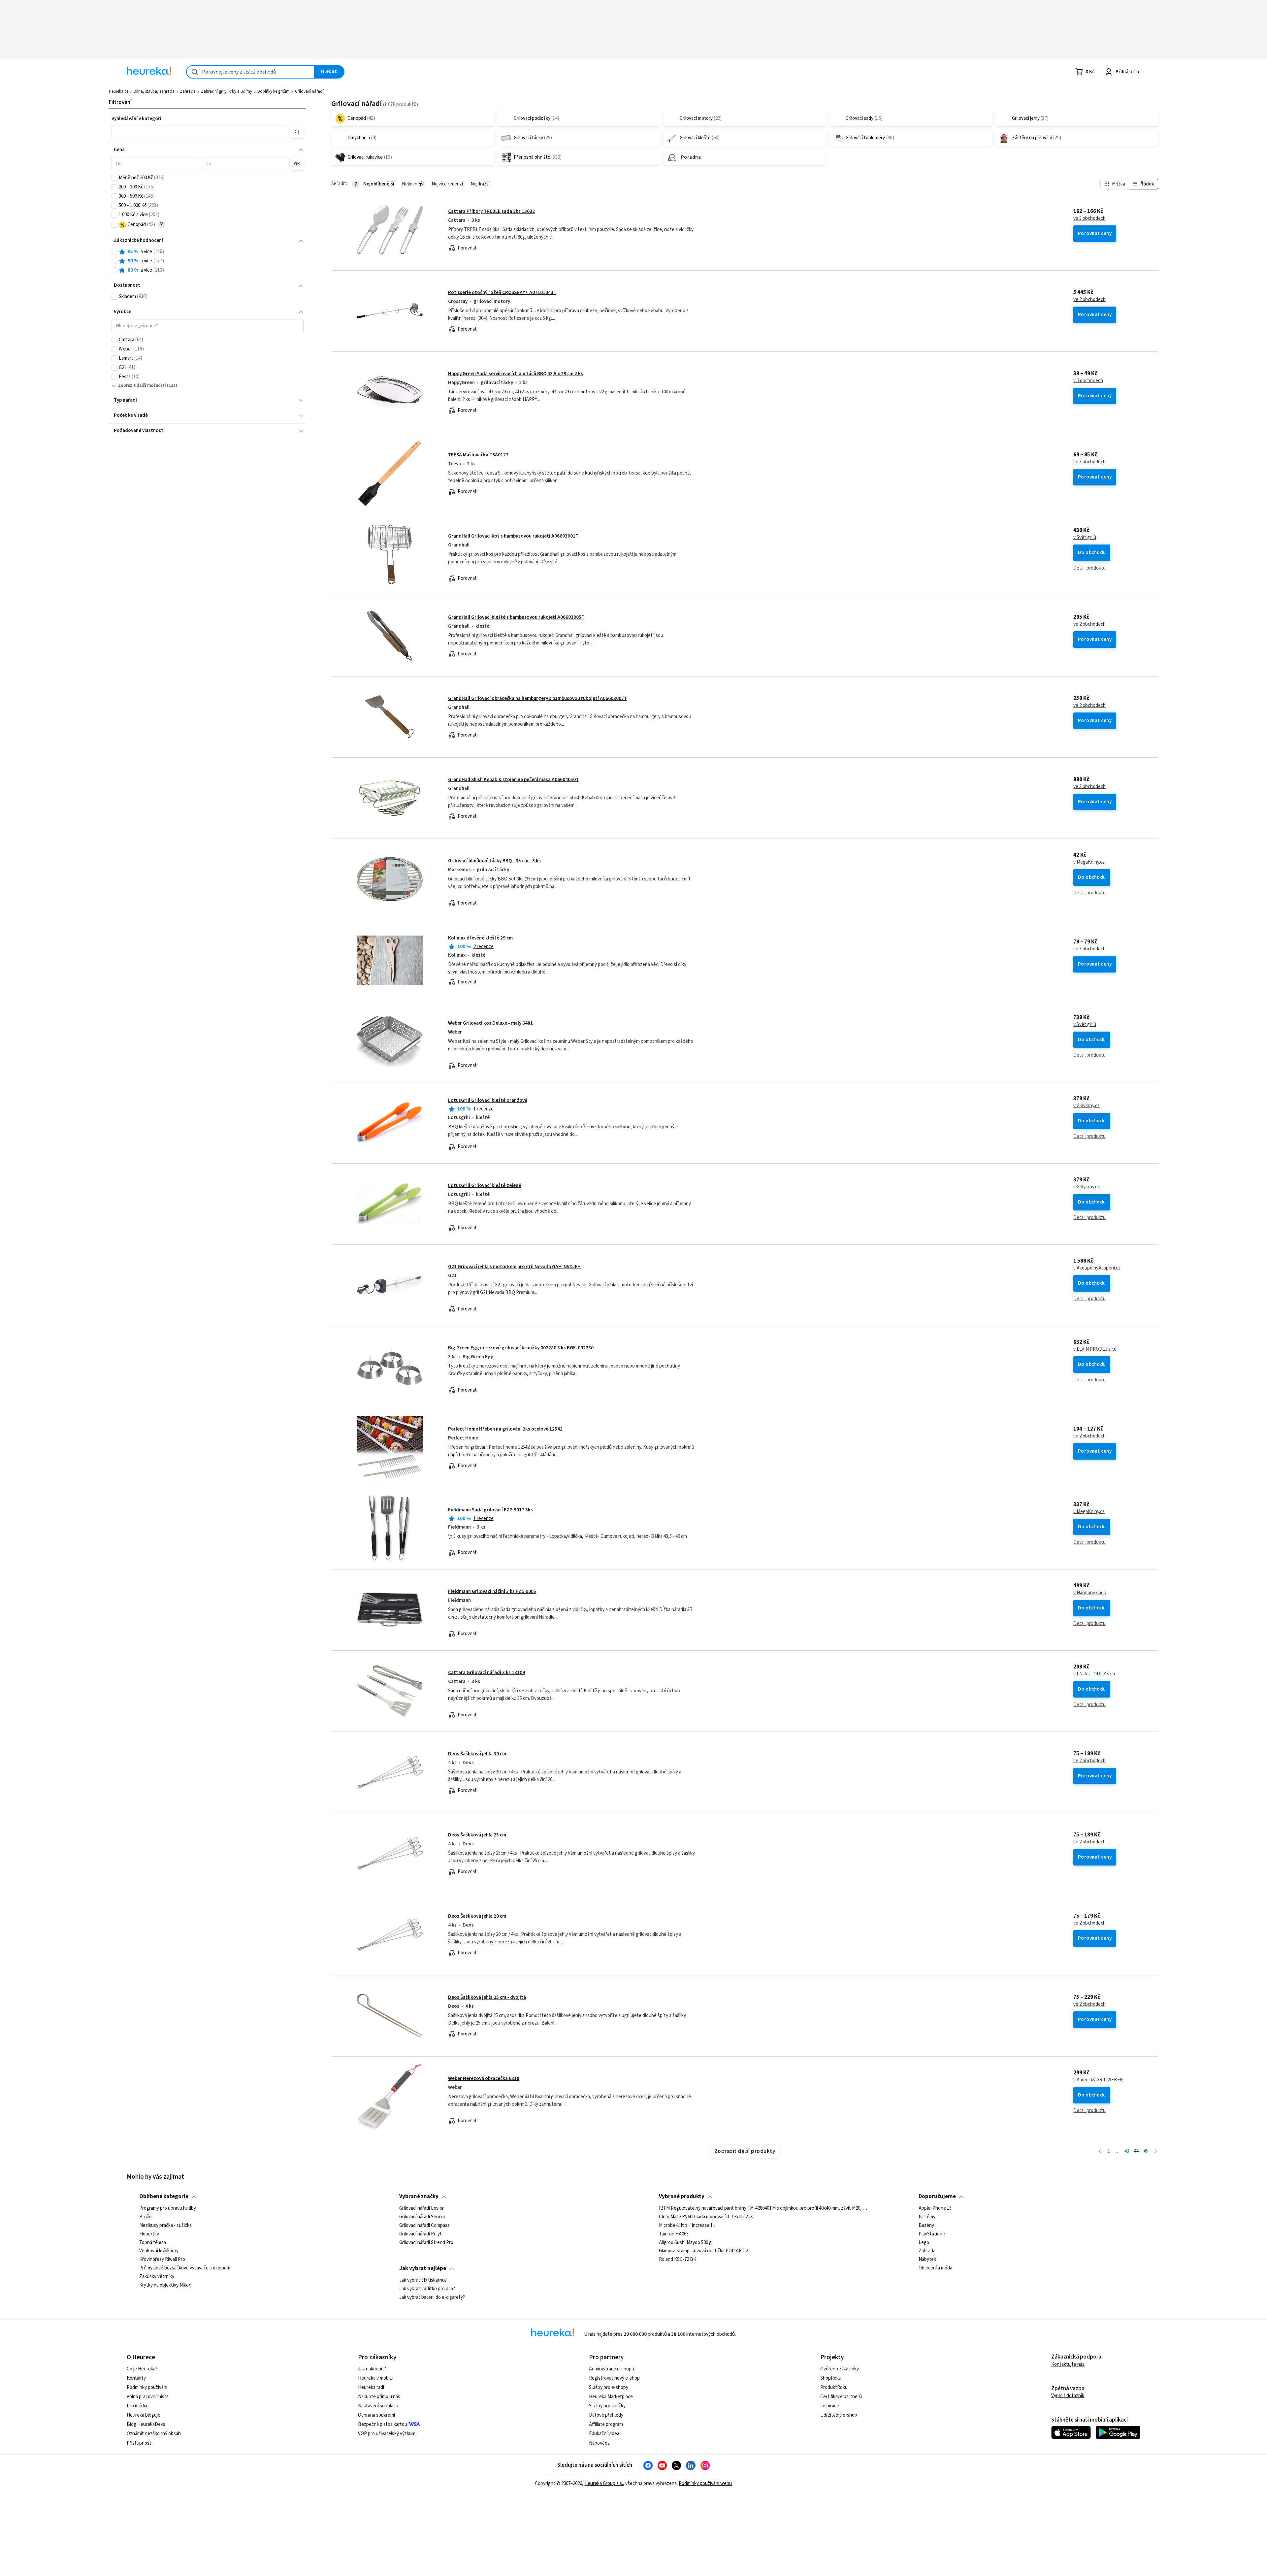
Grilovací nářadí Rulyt (421, 2234)
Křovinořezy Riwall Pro (162, 2260)
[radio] (114, 252)
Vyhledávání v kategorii (137, 119)
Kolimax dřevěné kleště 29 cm (480, 938)
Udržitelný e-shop (839, 2415)
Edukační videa (604, 2434)
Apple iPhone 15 (935, 2208)
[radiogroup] (208, 261)
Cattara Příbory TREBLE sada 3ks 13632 (491, 211)
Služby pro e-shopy (609, 2387)
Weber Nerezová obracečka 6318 (484, 2079)
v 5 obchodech (1088, 381)
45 (1146, 2151)
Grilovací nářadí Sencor (422, 2217)
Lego (924, 2242)
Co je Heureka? (142, 2369)
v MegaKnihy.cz (1089, 862)
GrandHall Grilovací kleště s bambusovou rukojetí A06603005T (516, 617)
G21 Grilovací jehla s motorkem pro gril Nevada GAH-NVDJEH (514, 1267)
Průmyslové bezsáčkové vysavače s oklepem (185, 2268)
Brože (146, 2217)
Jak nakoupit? (372, 2369)
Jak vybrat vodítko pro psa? (427, 2289)
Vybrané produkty (682, 2196)
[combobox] (250, 72)
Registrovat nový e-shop (614, 2378)
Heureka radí (371, 2387)
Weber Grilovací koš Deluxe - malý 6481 (490, 1023)
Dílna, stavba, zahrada (154, 91)
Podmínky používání (147, 2387)
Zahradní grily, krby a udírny (227, 91)
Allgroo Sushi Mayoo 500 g (685, 2242)
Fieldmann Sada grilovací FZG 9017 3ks (490, 1510)
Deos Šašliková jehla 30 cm (477, 1754)
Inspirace (830, 2406)
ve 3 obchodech (1089, 218)
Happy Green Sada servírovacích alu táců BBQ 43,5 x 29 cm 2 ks (516, 374)
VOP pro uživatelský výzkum (387, 2434)
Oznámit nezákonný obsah (154, 2434)
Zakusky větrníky (157, 2277)
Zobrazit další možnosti (142, 385)
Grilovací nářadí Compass (424, 2225)
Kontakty (136, 2378)
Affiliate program (606, 2424)
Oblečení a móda (935, 2268)
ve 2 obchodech (1089, 300)
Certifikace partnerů (841, 2397)
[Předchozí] (1100, 2151)
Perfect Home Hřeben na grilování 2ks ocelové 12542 (505, 1429)
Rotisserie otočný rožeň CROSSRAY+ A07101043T (502, 293)
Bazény (926, 2225)
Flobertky (149, 2234)
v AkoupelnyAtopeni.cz (1097, 1268)
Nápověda (599, 2443)
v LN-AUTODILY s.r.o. (1095, 1674)
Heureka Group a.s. (604, 2483)
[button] (200, 132)
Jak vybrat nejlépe (423, 2268)
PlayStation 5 (932, 2234)
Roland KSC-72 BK (678, 2260)
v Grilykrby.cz (1087, 1106)
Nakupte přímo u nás (379, 2397)
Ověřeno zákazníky (840, 2369)
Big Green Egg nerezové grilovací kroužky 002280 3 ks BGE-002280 (521, 1348)
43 (1127, 2151)
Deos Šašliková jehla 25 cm (477, 1835)
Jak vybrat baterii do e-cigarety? (432, 2297)
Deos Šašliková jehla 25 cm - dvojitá (487, 1997)
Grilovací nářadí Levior (422, 2208)
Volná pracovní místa (148, 2397)
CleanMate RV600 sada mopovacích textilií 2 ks (706, 2217)
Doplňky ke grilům (274, 91)
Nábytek (927, 2260)
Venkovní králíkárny (159, 2251)
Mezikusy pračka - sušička (165, 2225)
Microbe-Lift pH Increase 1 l (687, 2225)
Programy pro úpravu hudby (168, 2208)
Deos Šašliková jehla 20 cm (477, 1916)
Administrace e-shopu (612, 2369)
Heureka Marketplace (611, 2397)
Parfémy (927, 2217)
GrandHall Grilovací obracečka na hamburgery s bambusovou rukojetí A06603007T (537, 698)
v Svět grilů (1085, 538)
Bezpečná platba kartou (383, 2424)
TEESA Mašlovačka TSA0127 (478, 455)
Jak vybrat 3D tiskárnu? (423, 2280)
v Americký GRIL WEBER (1098, 2080)
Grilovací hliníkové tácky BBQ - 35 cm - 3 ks (494, 861)
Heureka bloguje (144, 2415)
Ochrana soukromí (376, 2415)
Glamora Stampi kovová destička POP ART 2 (703, 2251)
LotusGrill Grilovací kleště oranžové (488, 1100)
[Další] (1156, 2151)
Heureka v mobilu (376, 2378)
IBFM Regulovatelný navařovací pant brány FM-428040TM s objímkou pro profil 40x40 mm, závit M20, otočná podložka (763, 2208)
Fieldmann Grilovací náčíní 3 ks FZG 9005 (492, 1591)
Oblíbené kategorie (164, 2196)
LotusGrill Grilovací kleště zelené (485, 1186)
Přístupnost (139, 2443)
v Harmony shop (1090, 1593)
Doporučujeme (937, 2196)
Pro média (137, 2406)
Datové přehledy (606, 2415)
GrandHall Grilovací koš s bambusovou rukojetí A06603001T (513, 536)
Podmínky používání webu (705, 2483)
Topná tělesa (153, 2242)
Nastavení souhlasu (378, 2406)
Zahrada (188, 91)
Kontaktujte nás (1068, 2364)
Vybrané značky (419, 2196)
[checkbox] (114, 178)
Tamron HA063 (674, 2234)
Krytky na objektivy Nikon (165, 2285)
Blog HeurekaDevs (146, 2424)
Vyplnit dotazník (1068, 2396)
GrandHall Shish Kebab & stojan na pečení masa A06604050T (513, 780)
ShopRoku (831, 2378)
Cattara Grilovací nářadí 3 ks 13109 (487, 1673)
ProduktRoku (834, 2387)
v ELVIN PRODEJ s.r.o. (1095, 1349)
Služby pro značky (607, 2406)
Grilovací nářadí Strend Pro (426, 2242)
